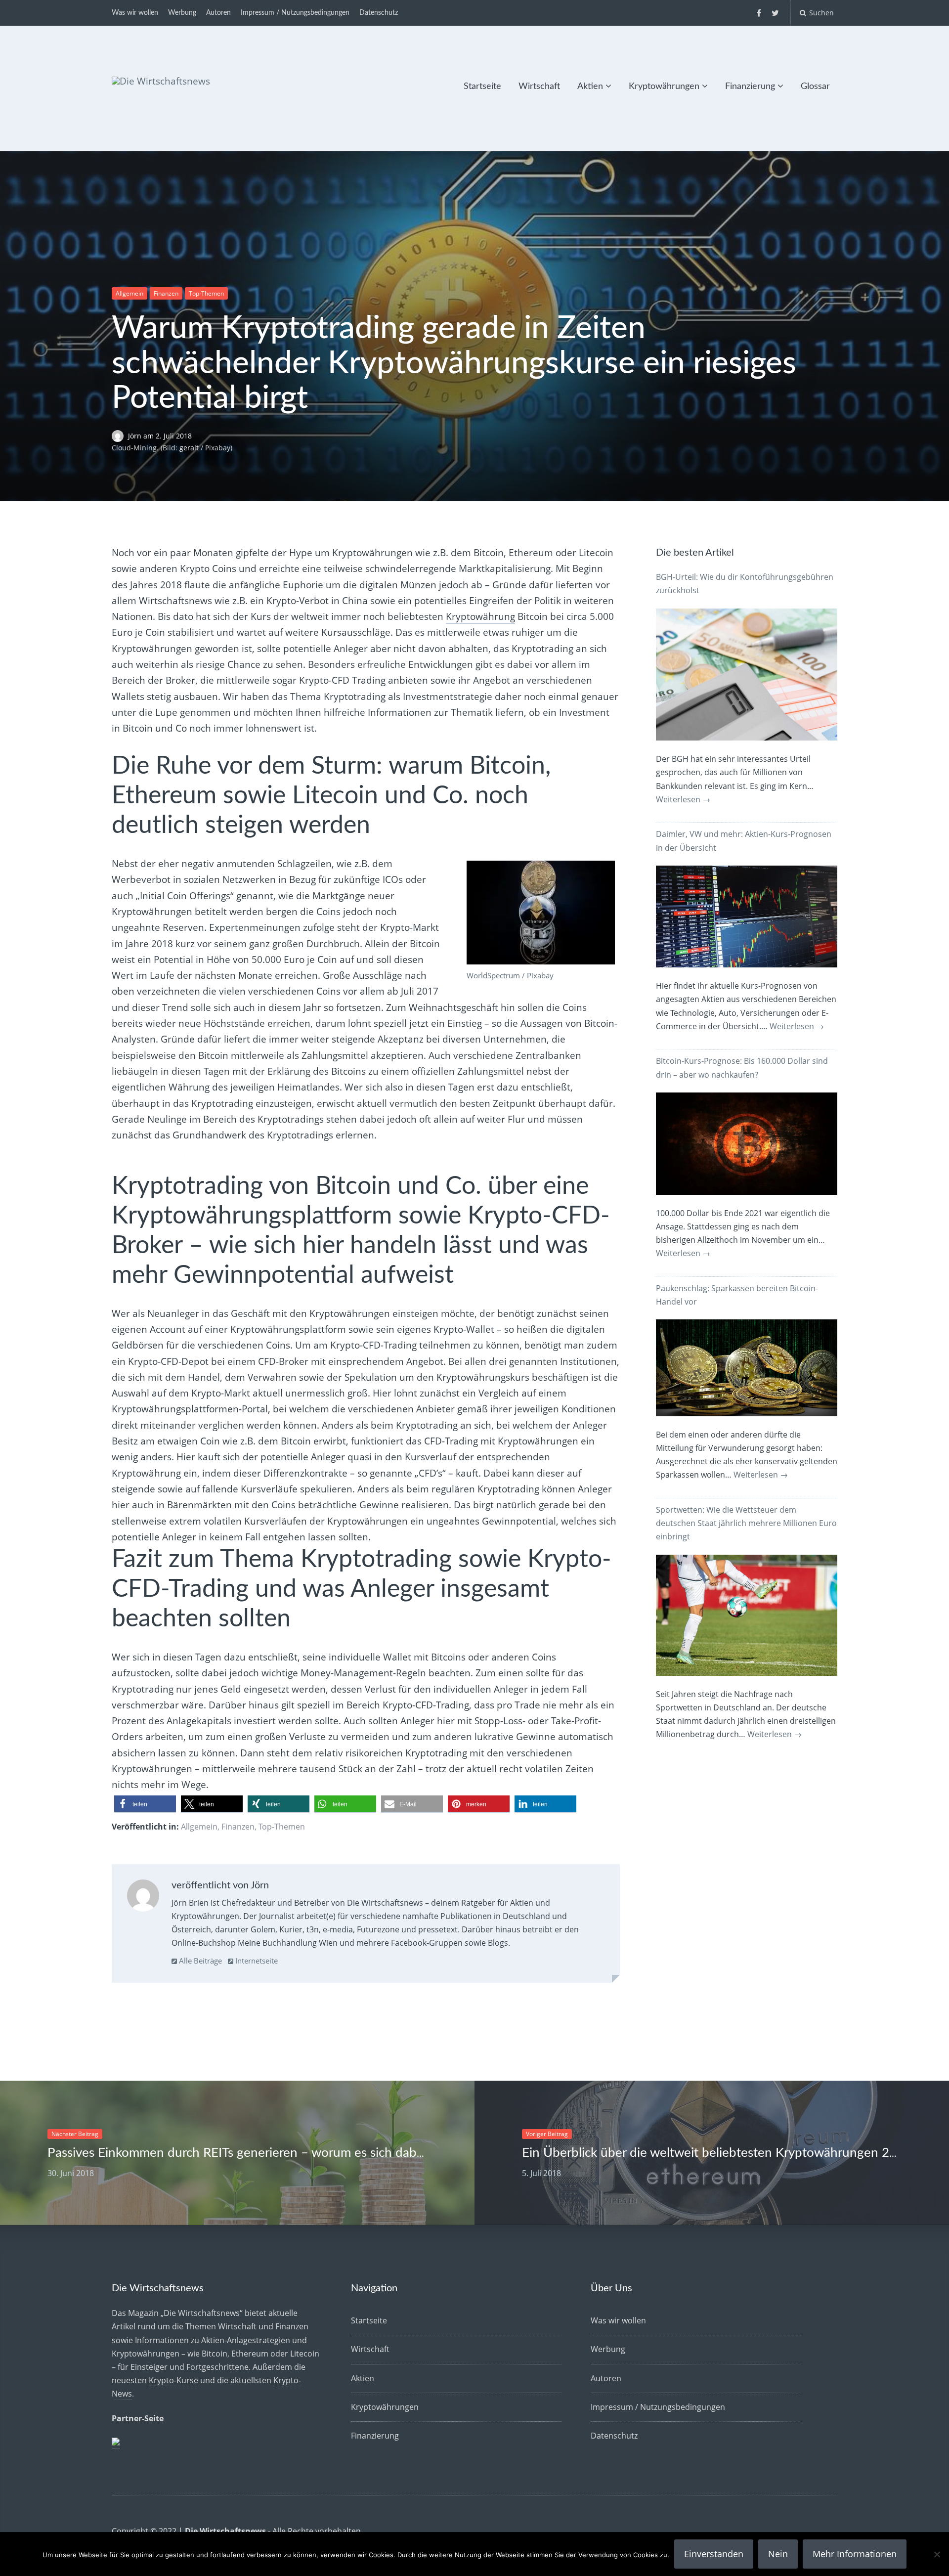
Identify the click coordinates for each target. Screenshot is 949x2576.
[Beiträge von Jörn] (143, 1898)
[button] (145, 1804)
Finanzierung (750, 87)
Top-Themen (206, 293)
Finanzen (166, 293)
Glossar (815, 87)
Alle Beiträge (199, 1961)
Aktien (590, 87)
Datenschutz (379, 13)
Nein (778, 2554)
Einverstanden (714, 2554)
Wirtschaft (539, 87)
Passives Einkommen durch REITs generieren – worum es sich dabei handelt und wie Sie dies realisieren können (361, 2153)
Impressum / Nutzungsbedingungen (295, 13)
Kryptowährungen (664, 87)
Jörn (136, 436)
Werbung (182, 13)
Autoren (218, 13)
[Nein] (937, 2554)
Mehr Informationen (855, 2554)
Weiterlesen (683, 799)
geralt (189, 448)
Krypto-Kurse (173, 2380)
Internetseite (256, 1961)
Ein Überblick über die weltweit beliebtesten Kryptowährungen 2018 (717, 2153)
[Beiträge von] (120, 436)
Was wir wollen (135, 13)
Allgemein (129, 293)
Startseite (482, 87)
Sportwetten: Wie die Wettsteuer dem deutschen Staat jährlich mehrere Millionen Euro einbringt (746, 1523)
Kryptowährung (480, 616)
